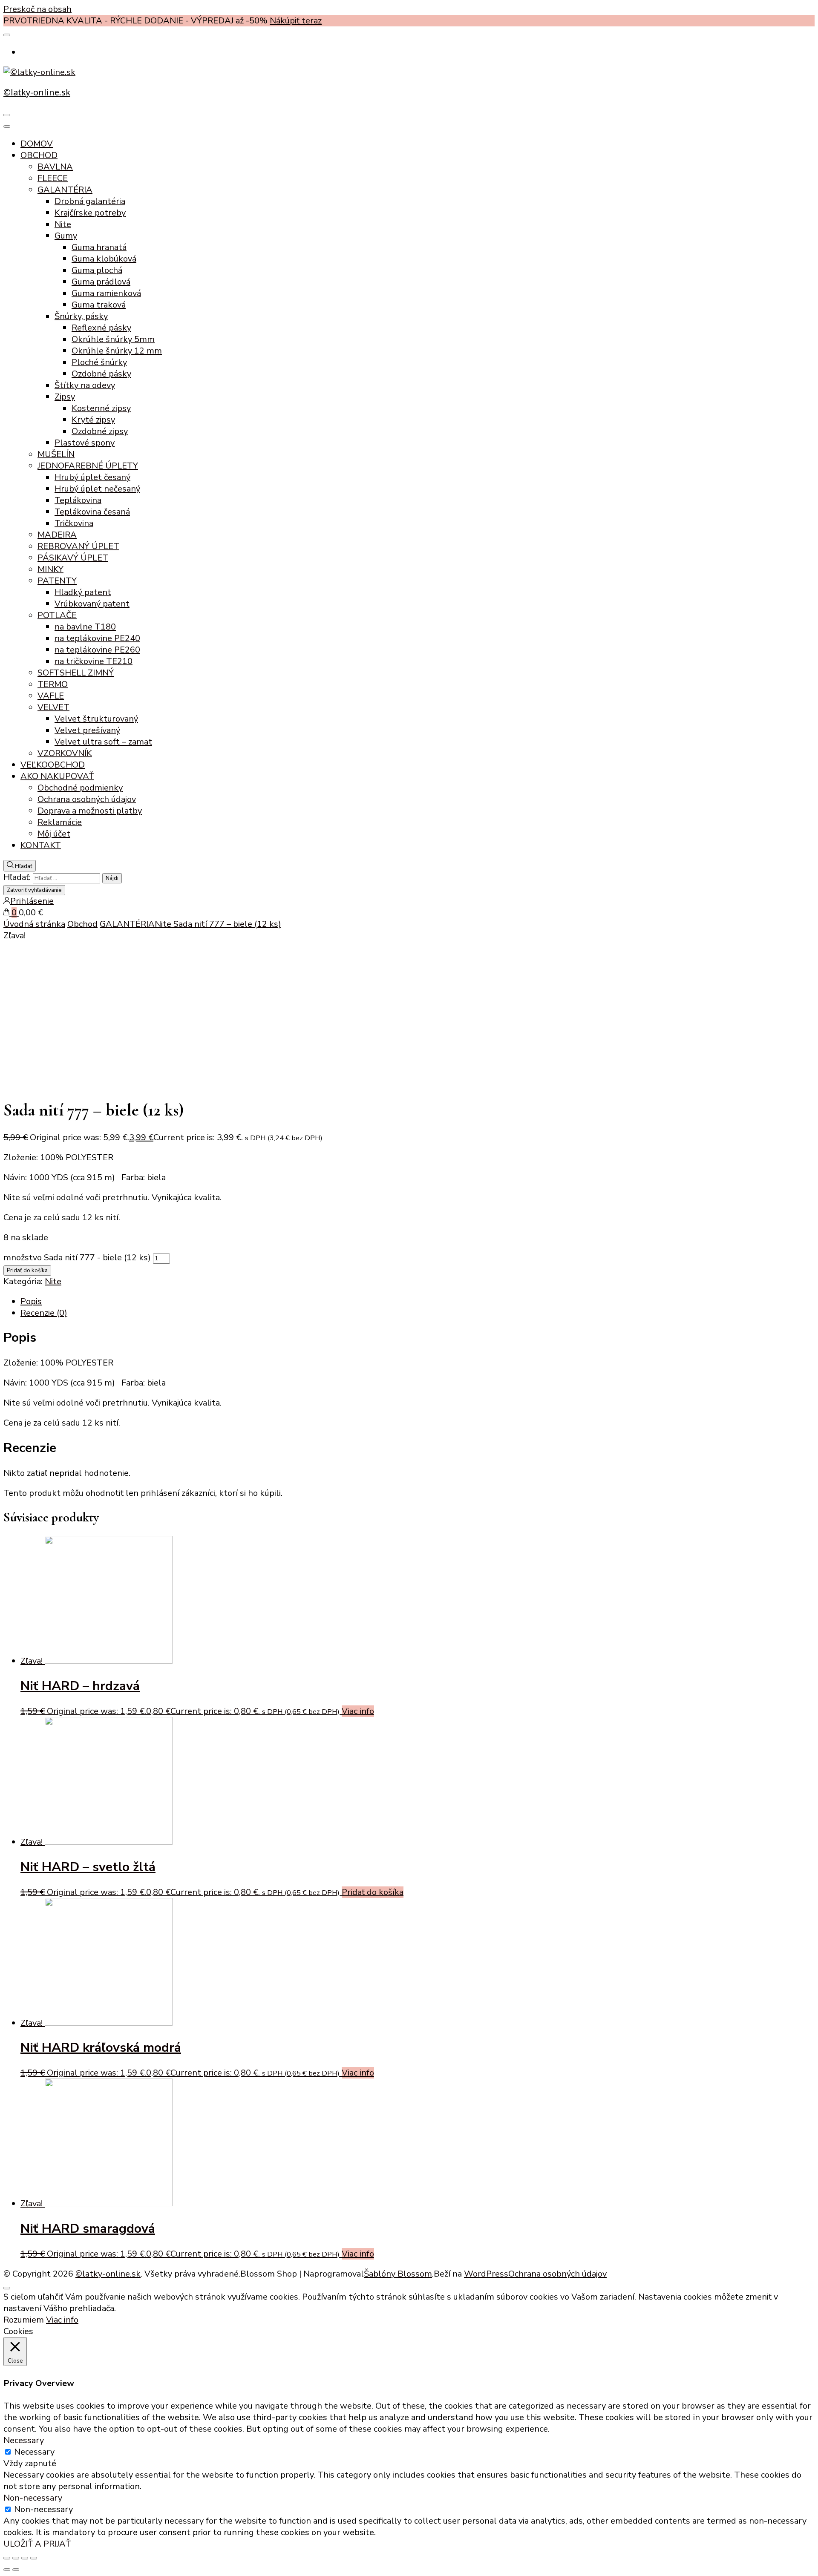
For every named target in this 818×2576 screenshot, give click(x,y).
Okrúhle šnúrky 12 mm (117, 351)
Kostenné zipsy (101, 408)
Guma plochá (97, 270)
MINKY (50, 569)
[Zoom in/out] (34, 2558)
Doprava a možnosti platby (90, 811)
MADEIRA (57, 535)
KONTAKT (41, 845)
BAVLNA (55, 167)
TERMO (53, 684)
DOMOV (37, 144)
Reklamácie (60, 822)
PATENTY (57, 581)
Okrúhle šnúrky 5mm (113, 339)
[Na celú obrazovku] (25, 2558)
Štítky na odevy (85, 385)
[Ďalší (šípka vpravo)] (16, 2570)
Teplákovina (78, 500)
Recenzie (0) (44, 1313)
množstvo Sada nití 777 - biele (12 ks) (77, 1258)
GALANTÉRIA (65, 190)
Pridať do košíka (27, 1271)
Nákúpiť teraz (296, 21)
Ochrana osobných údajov (87, 799)
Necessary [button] (24, 2440)
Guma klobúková (104, 259)
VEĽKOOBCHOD (53, 765)
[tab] (418, 1301)
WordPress (486, 2274)
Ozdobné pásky (101, 374)
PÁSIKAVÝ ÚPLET (73, 558)
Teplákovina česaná (92, 512)
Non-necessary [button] (33, 2498)
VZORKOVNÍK (65, 753)
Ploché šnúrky (99, 362)
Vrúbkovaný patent (92, 604)
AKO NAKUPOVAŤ (57, 776)
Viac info (358, 1711)
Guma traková (99, 305)
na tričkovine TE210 (94, 661)
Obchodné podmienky (80, 788)
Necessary (34, 2452)
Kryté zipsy (93, 420)
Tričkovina (74, 523)
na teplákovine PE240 (97, 638)
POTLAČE (57, 615)
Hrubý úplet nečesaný (97, 489)
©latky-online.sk (37, 92)
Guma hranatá (99, 247)
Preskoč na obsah (37, 9)
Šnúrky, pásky (81, 316)
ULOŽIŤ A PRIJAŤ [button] (37, 2544)
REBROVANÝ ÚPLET (78, 546)
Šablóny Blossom (398, 2274)
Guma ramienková (106, 293)
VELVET (53, 707)
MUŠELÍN (56, 454)
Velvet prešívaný (87, 730)
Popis (31, 1301)
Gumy (66, 236)
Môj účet (54, 834)
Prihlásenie (32, 901)
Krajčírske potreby (90, 213)
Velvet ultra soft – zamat (103, 742)
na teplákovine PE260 (97, 650)
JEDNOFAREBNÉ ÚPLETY (88, 466)
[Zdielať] (16, 2558)
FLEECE (53, 178)
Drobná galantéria (90, 201)
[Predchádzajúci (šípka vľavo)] (7, 2570)
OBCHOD (39, 155)
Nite (63, 224)
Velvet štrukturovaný (96, 719)
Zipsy (65, 397)
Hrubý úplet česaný (92, 477)
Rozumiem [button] (24, 2320)
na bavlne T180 (85, 627)
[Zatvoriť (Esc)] (7, 2558)
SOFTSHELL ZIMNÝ (76, 673)
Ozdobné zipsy (100, 431)
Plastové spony (85, 443)
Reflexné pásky (101, 328)
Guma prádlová (101, 282)
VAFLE (51, 696)
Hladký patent (83, 592)
